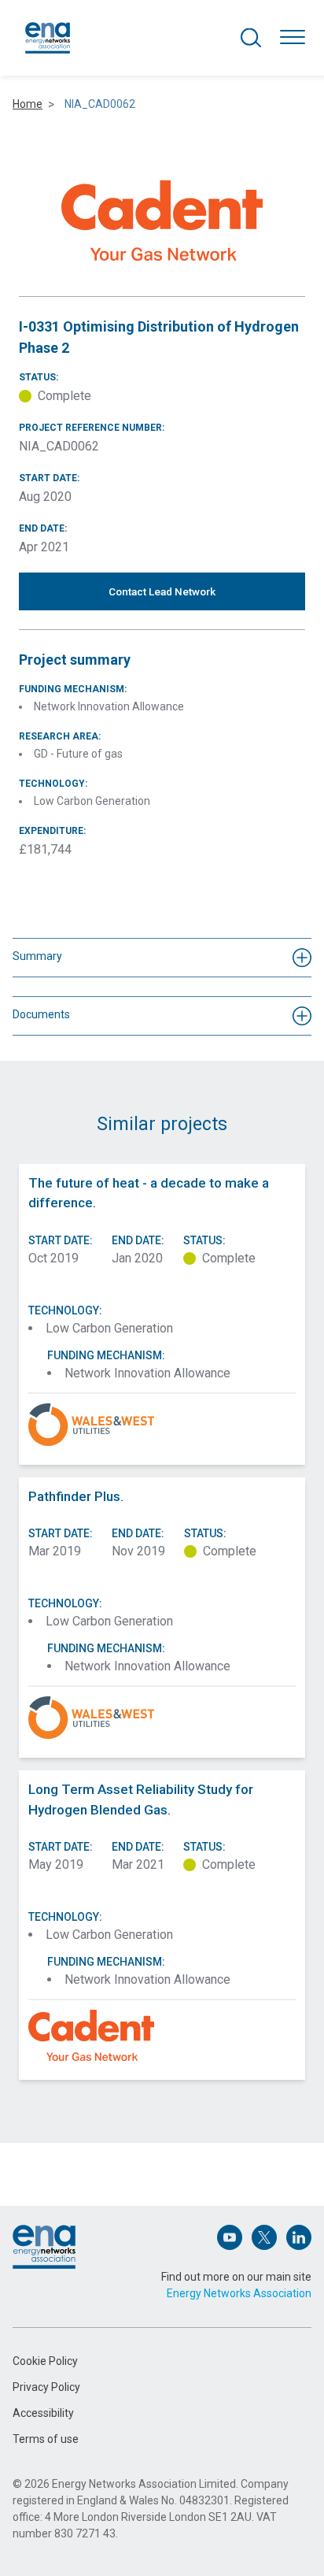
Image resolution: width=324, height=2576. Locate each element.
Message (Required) (62, 2294)
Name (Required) (53, 2150)
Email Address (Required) (73, 2222)
